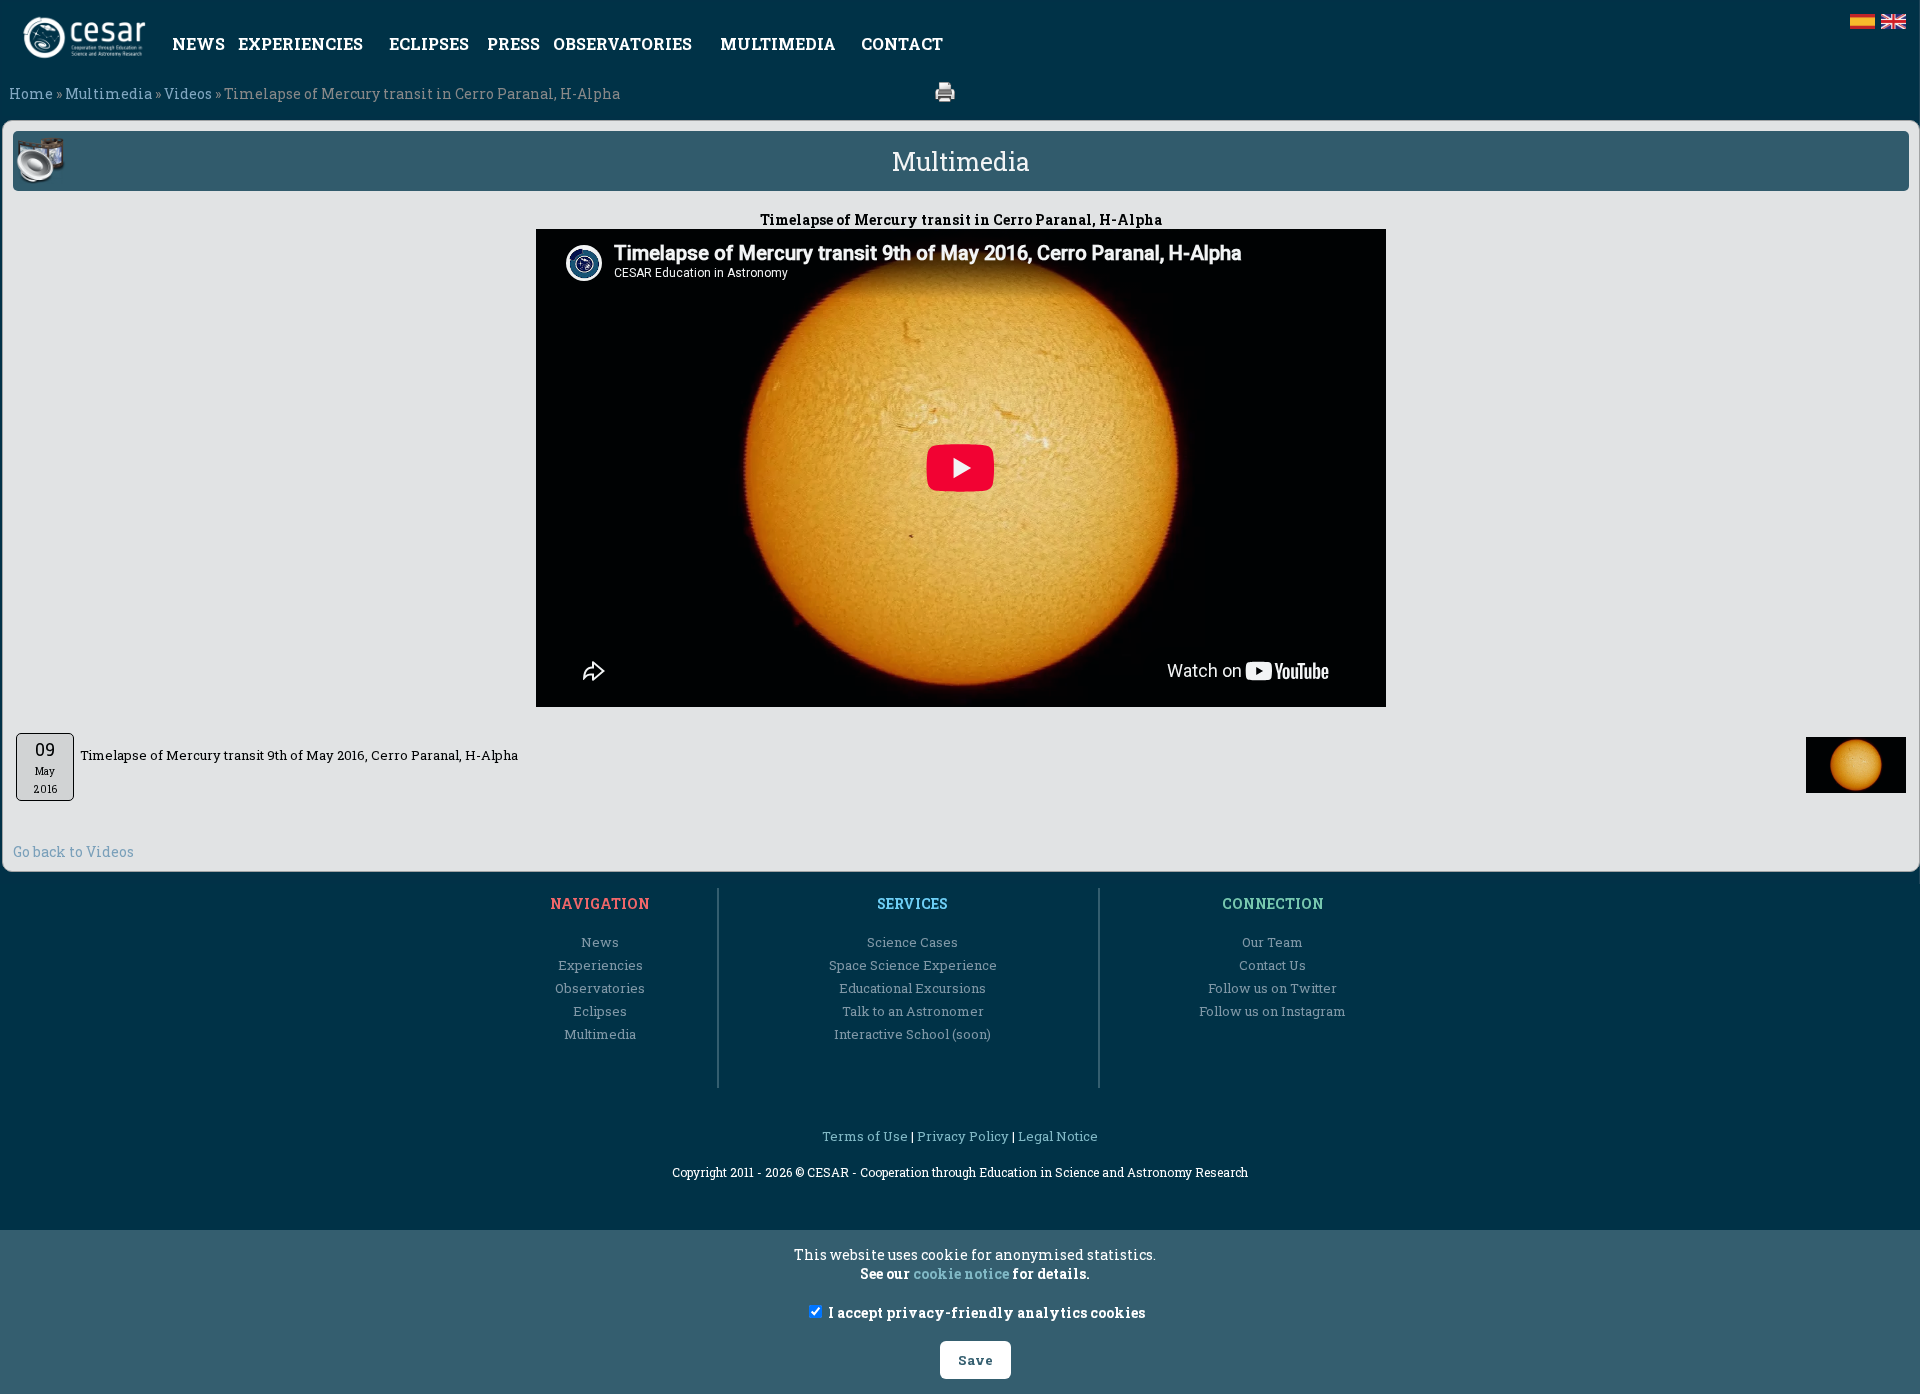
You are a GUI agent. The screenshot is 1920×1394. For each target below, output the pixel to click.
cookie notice (961, 1273)
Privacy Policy (963, 1136)
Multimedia (108, 93)
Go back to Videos (73, 851)
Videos (188, 93)
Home (31, 93)
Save (975, 1360)
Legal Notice (1058, 1136)
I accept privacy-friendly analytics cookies (985, 1312)
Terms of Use (865, 1136)
